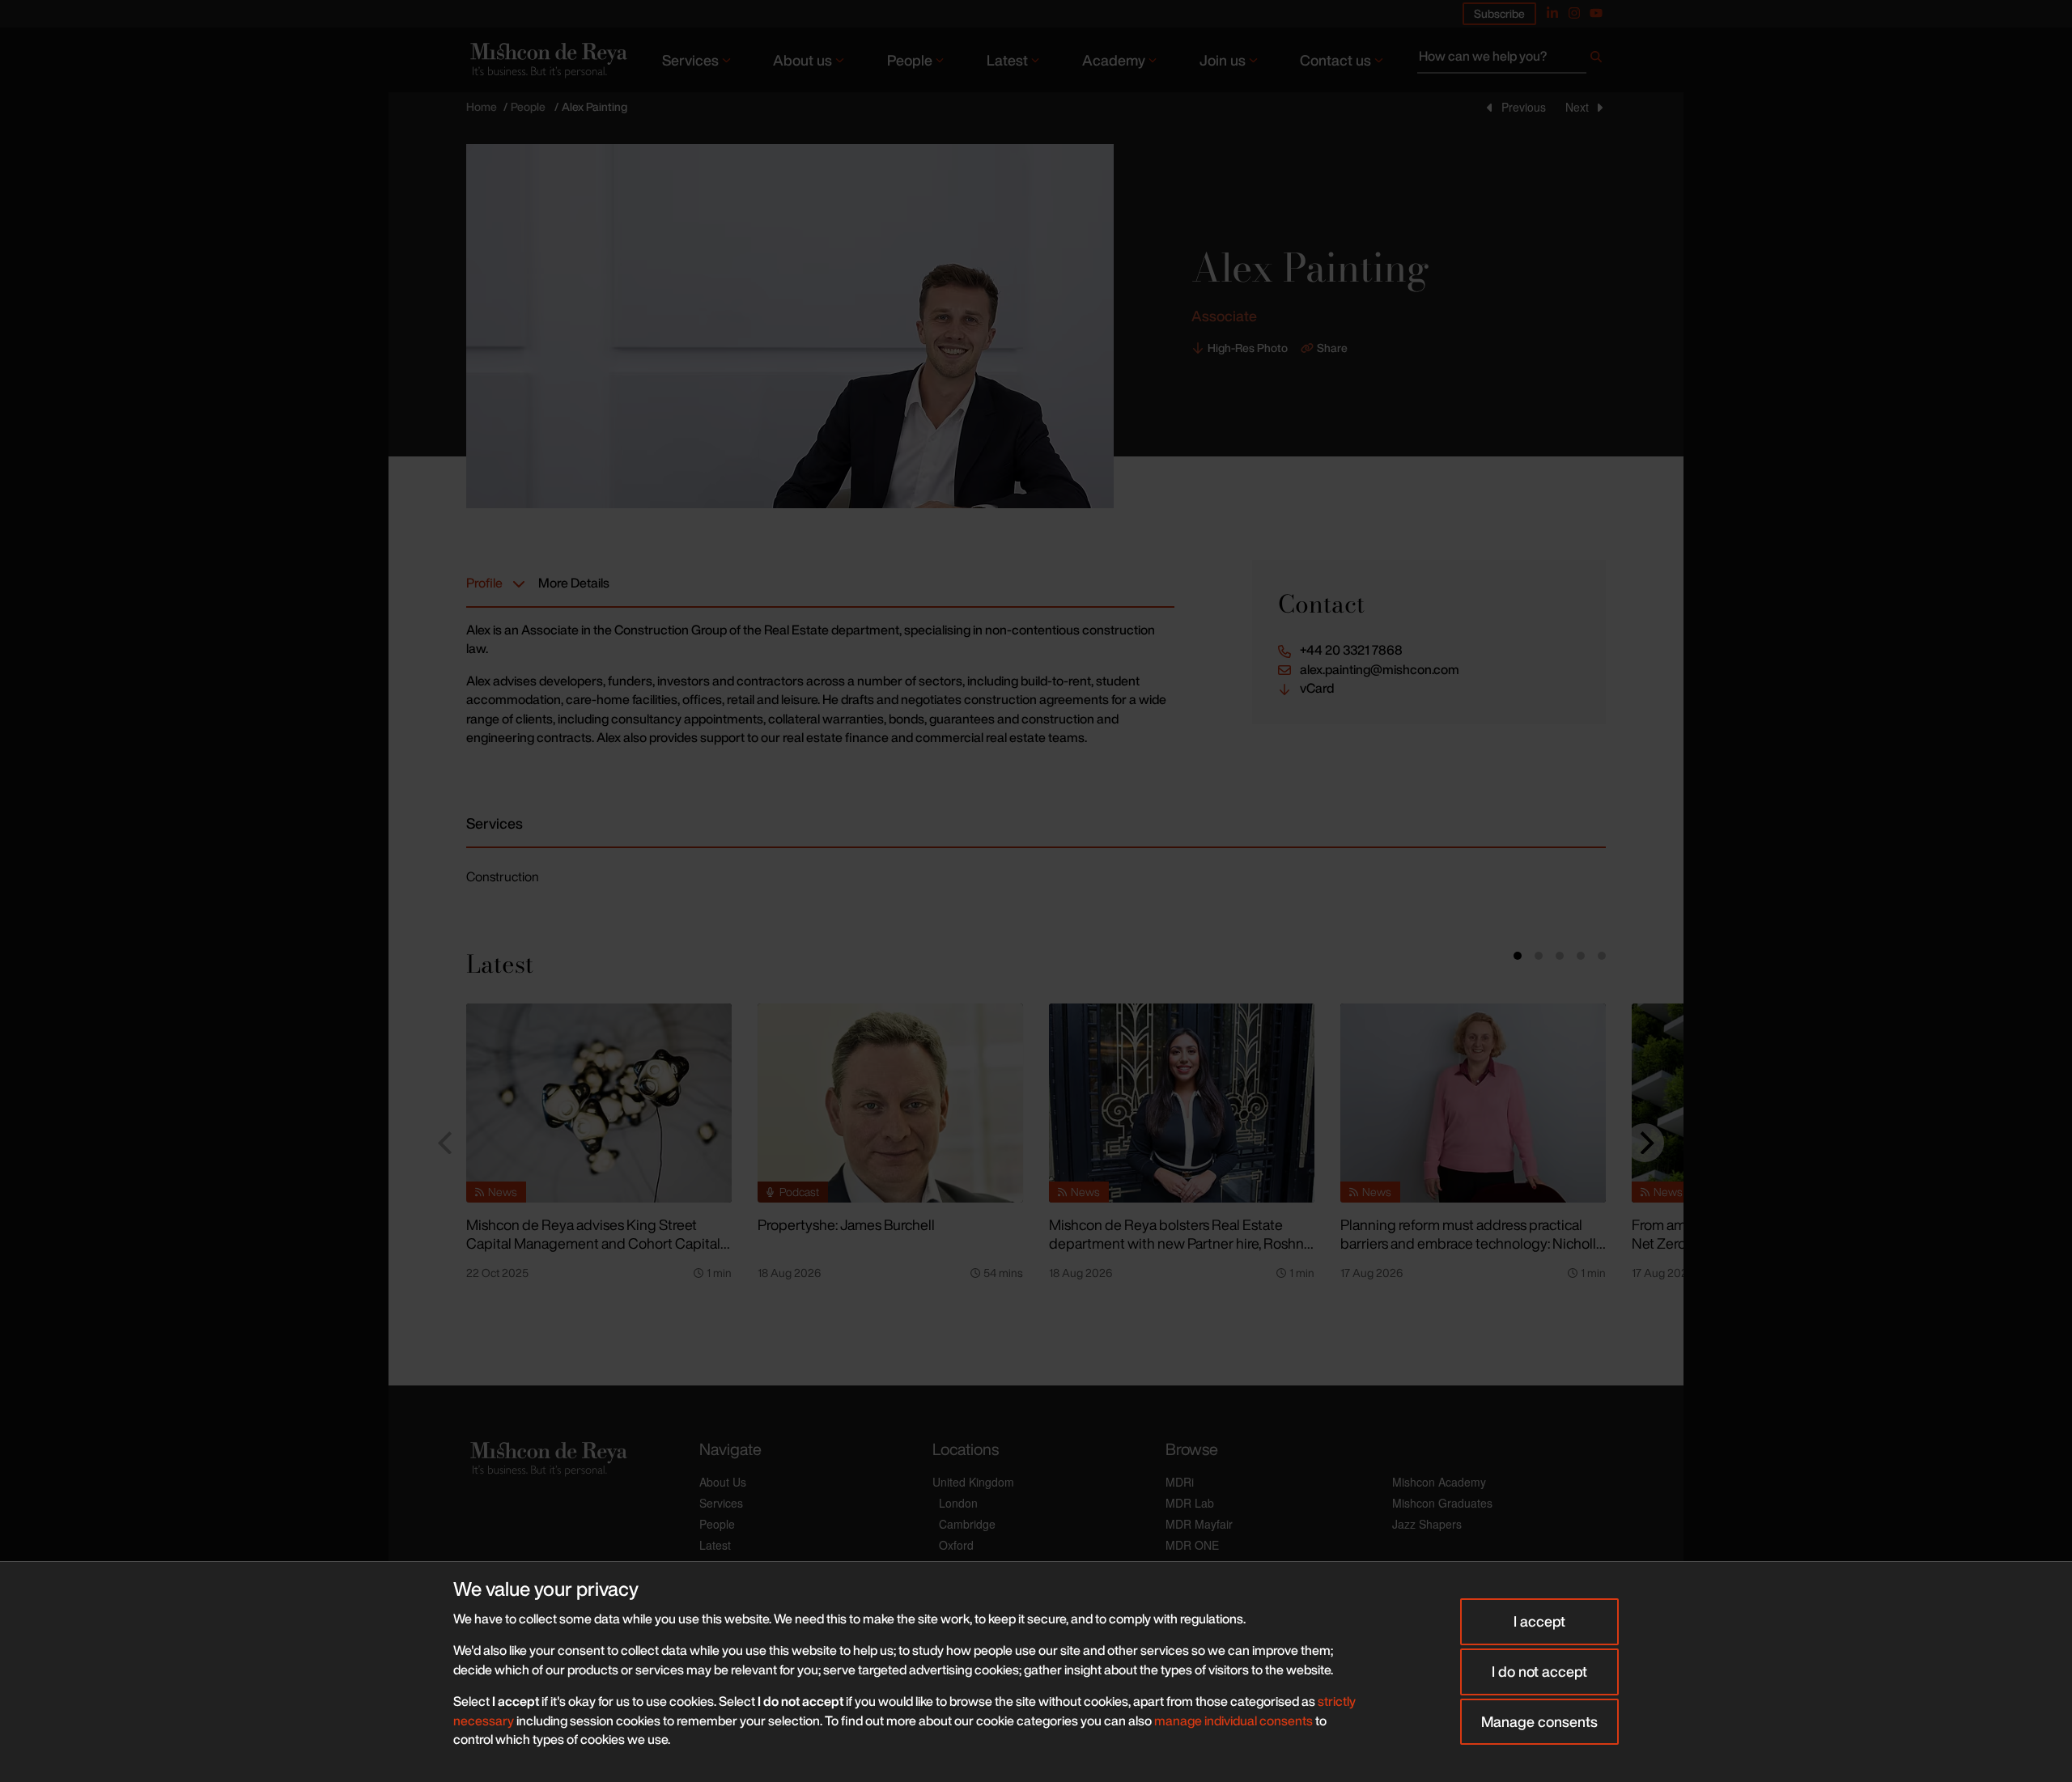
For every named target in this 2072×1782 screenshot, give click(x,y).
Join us (1223, 60)
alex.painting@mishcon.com (1380, 670)
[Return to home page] (547, 59)
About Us (723, 1482)
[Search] (1596, 60)
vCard (1317, 688)
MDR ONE (1192, 1545)
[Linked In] (1552, 13)
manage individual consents (1233, 1720)
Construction (503, 876)
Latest (1007, 60)
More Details (574, 583)
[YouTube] (1596, 13)
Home (482, 106)
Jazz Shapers (1427, 1524)
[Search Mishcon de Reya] (1512, 60)
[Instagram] (1574, 13)
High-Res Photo (1248, 348)
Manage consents (1539, 1721)
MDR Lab (1190, 1503)
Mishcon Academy (1439, 1482)
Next (1577, 107)
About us (802, 60)
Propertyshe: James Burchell (846, 1224)
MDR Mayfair (1199, 1524)
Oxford (956, 1545)
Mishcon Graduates (1442, 1503)
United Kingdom (973, 1482)
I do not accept (1539, 1671)
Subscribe (1499, 13)
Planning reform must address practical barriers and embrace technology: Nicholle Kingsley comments (1472, 1243)
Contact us (1335, 60)
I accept (1539, 1621)
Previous (1524, 107)
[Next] (1645, 1143)
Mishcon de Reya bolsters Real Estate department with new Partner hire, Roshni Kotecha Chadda (1178, 1243)
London (958, 1503)
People (910, 60)
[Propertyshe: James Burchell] (890, 1103)
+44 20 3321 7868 (1351, 650)
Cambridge (967, 1524)
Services (690, 60)
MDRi (1180, 1482)
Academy (1114, 60)
